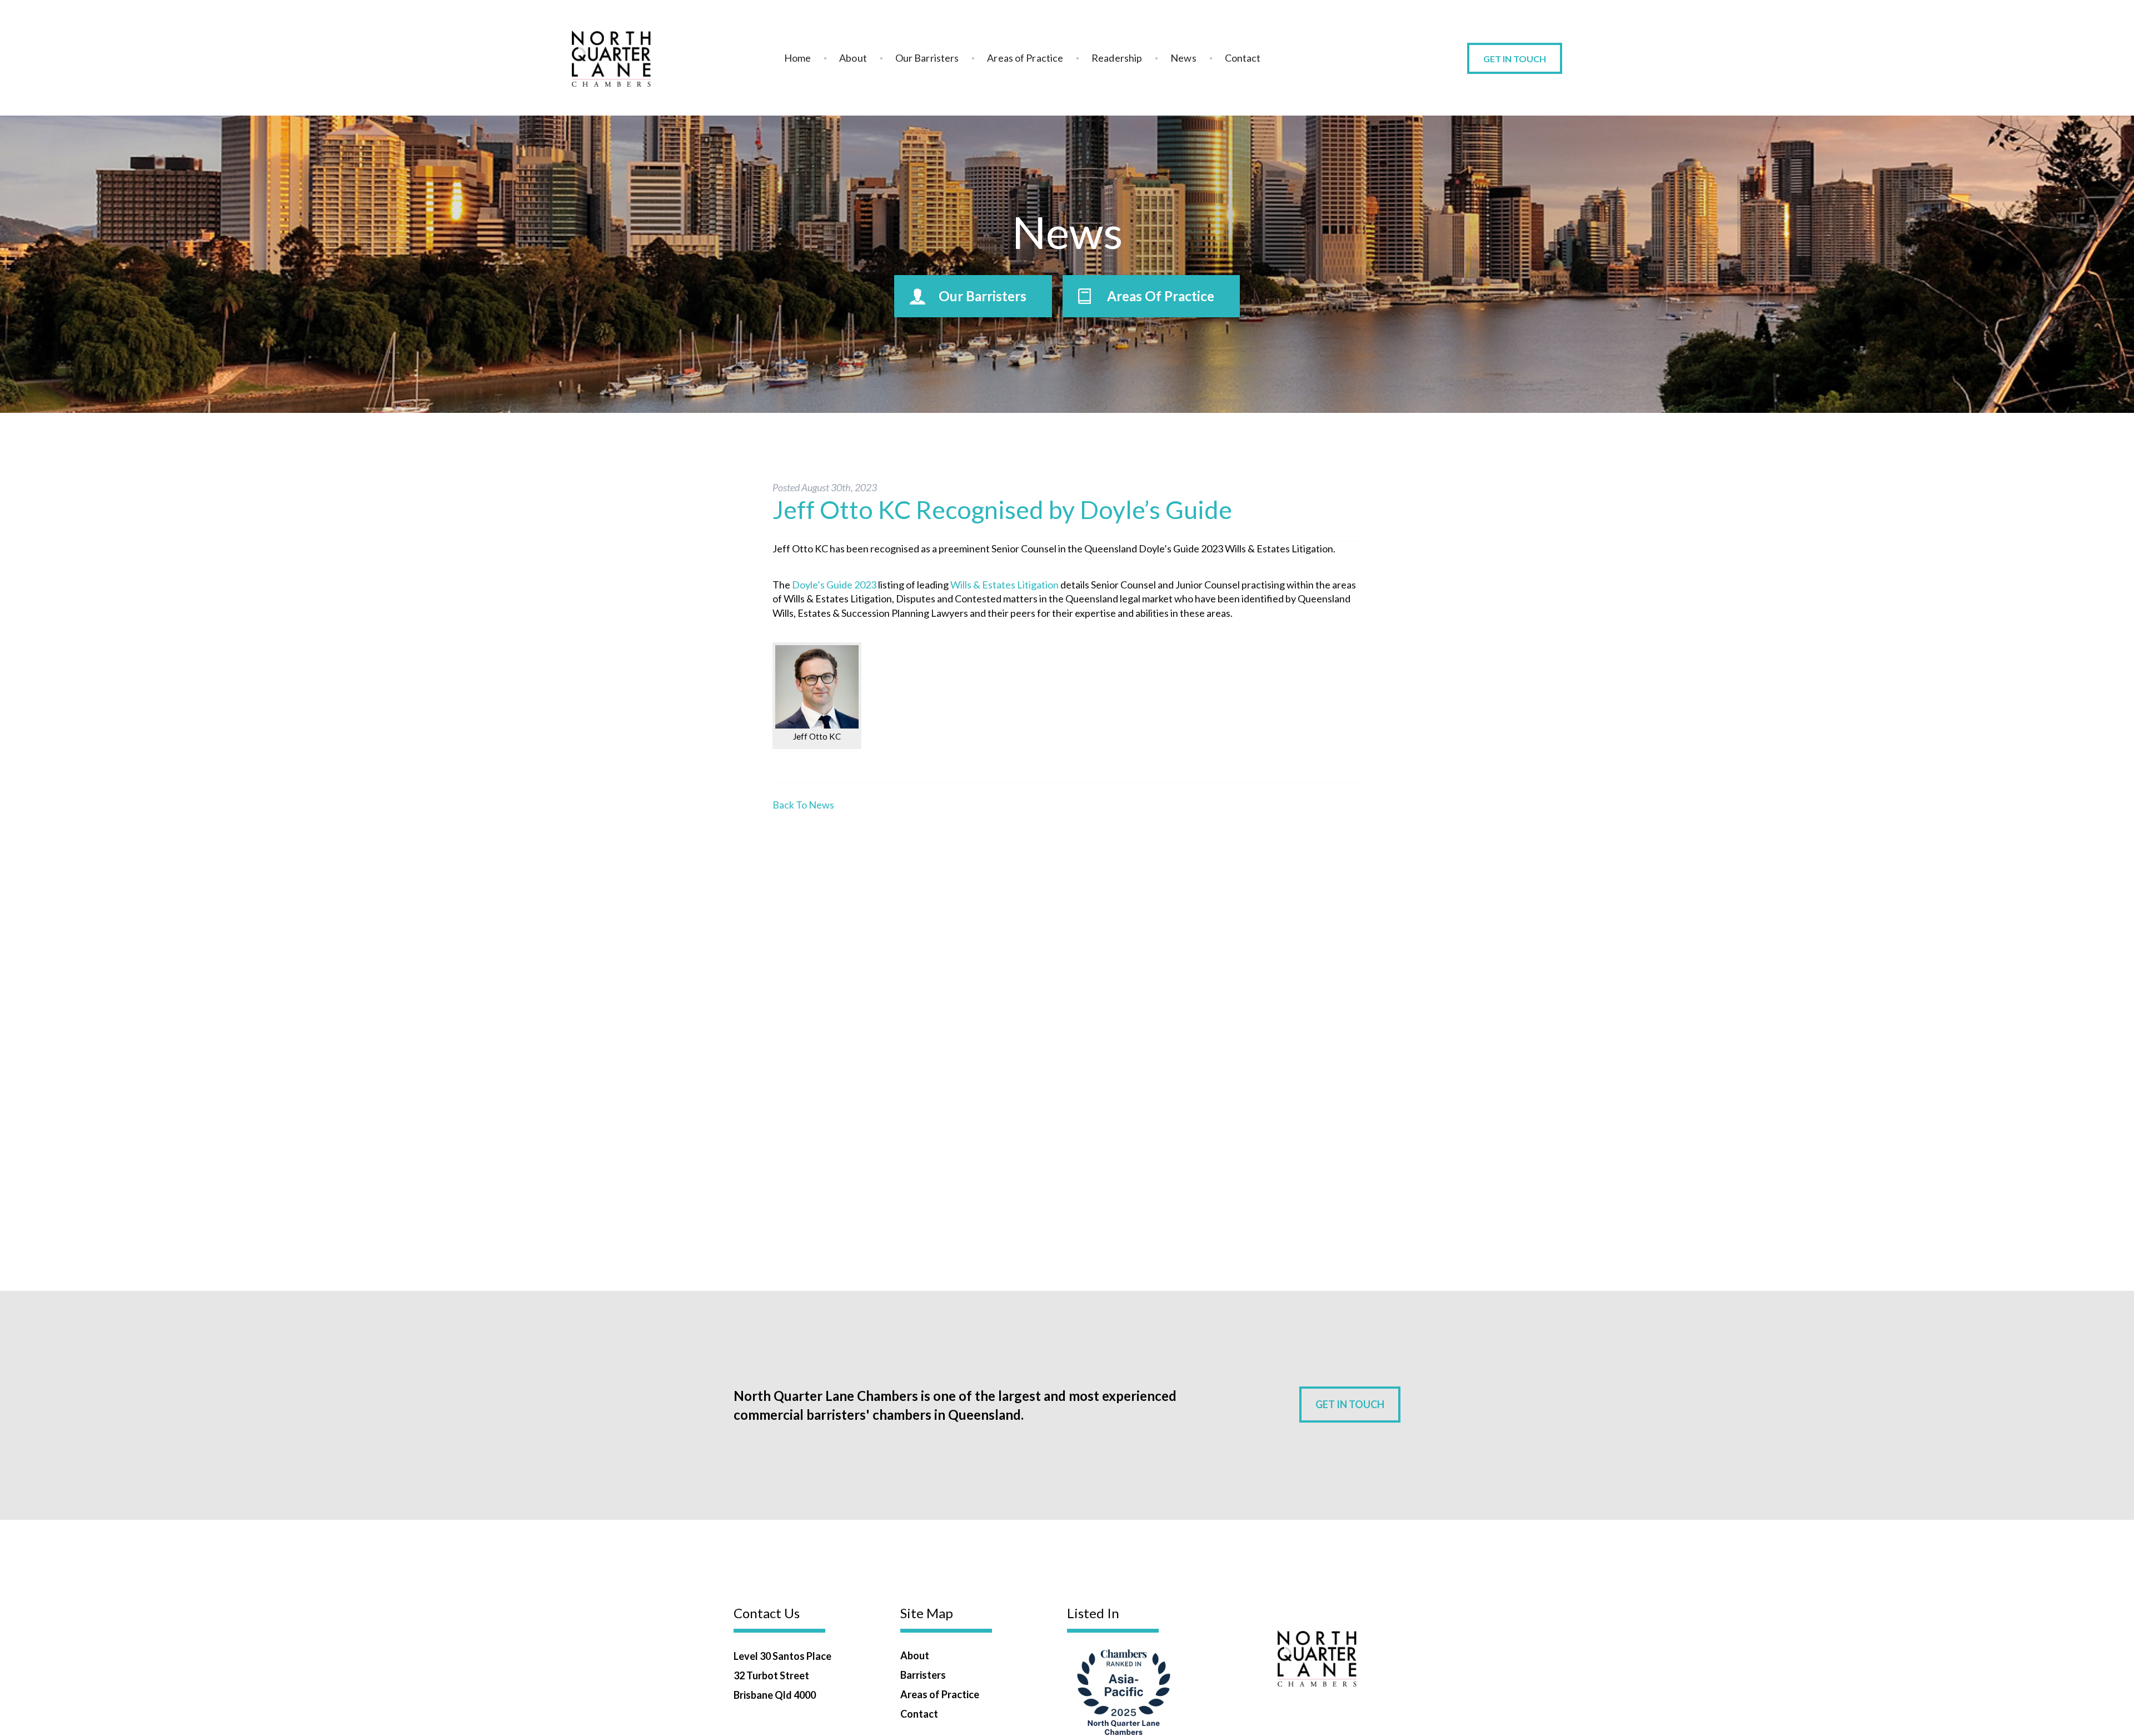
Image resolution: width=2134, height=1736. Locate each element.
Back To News (803, 805)
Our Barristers (927, 58)
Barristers (923, 1675)
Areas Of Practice (1161, 296)
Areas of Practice (1025, 58)
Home (797, 58)
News (1183, 58)
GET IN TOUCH (1350, 1404)
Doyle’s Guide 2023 (834, 585)
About (853, 58)
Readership (1117, 58)
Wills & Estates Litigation (1004, 585)
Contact (1243, 58)
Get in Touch (1515, 59)
